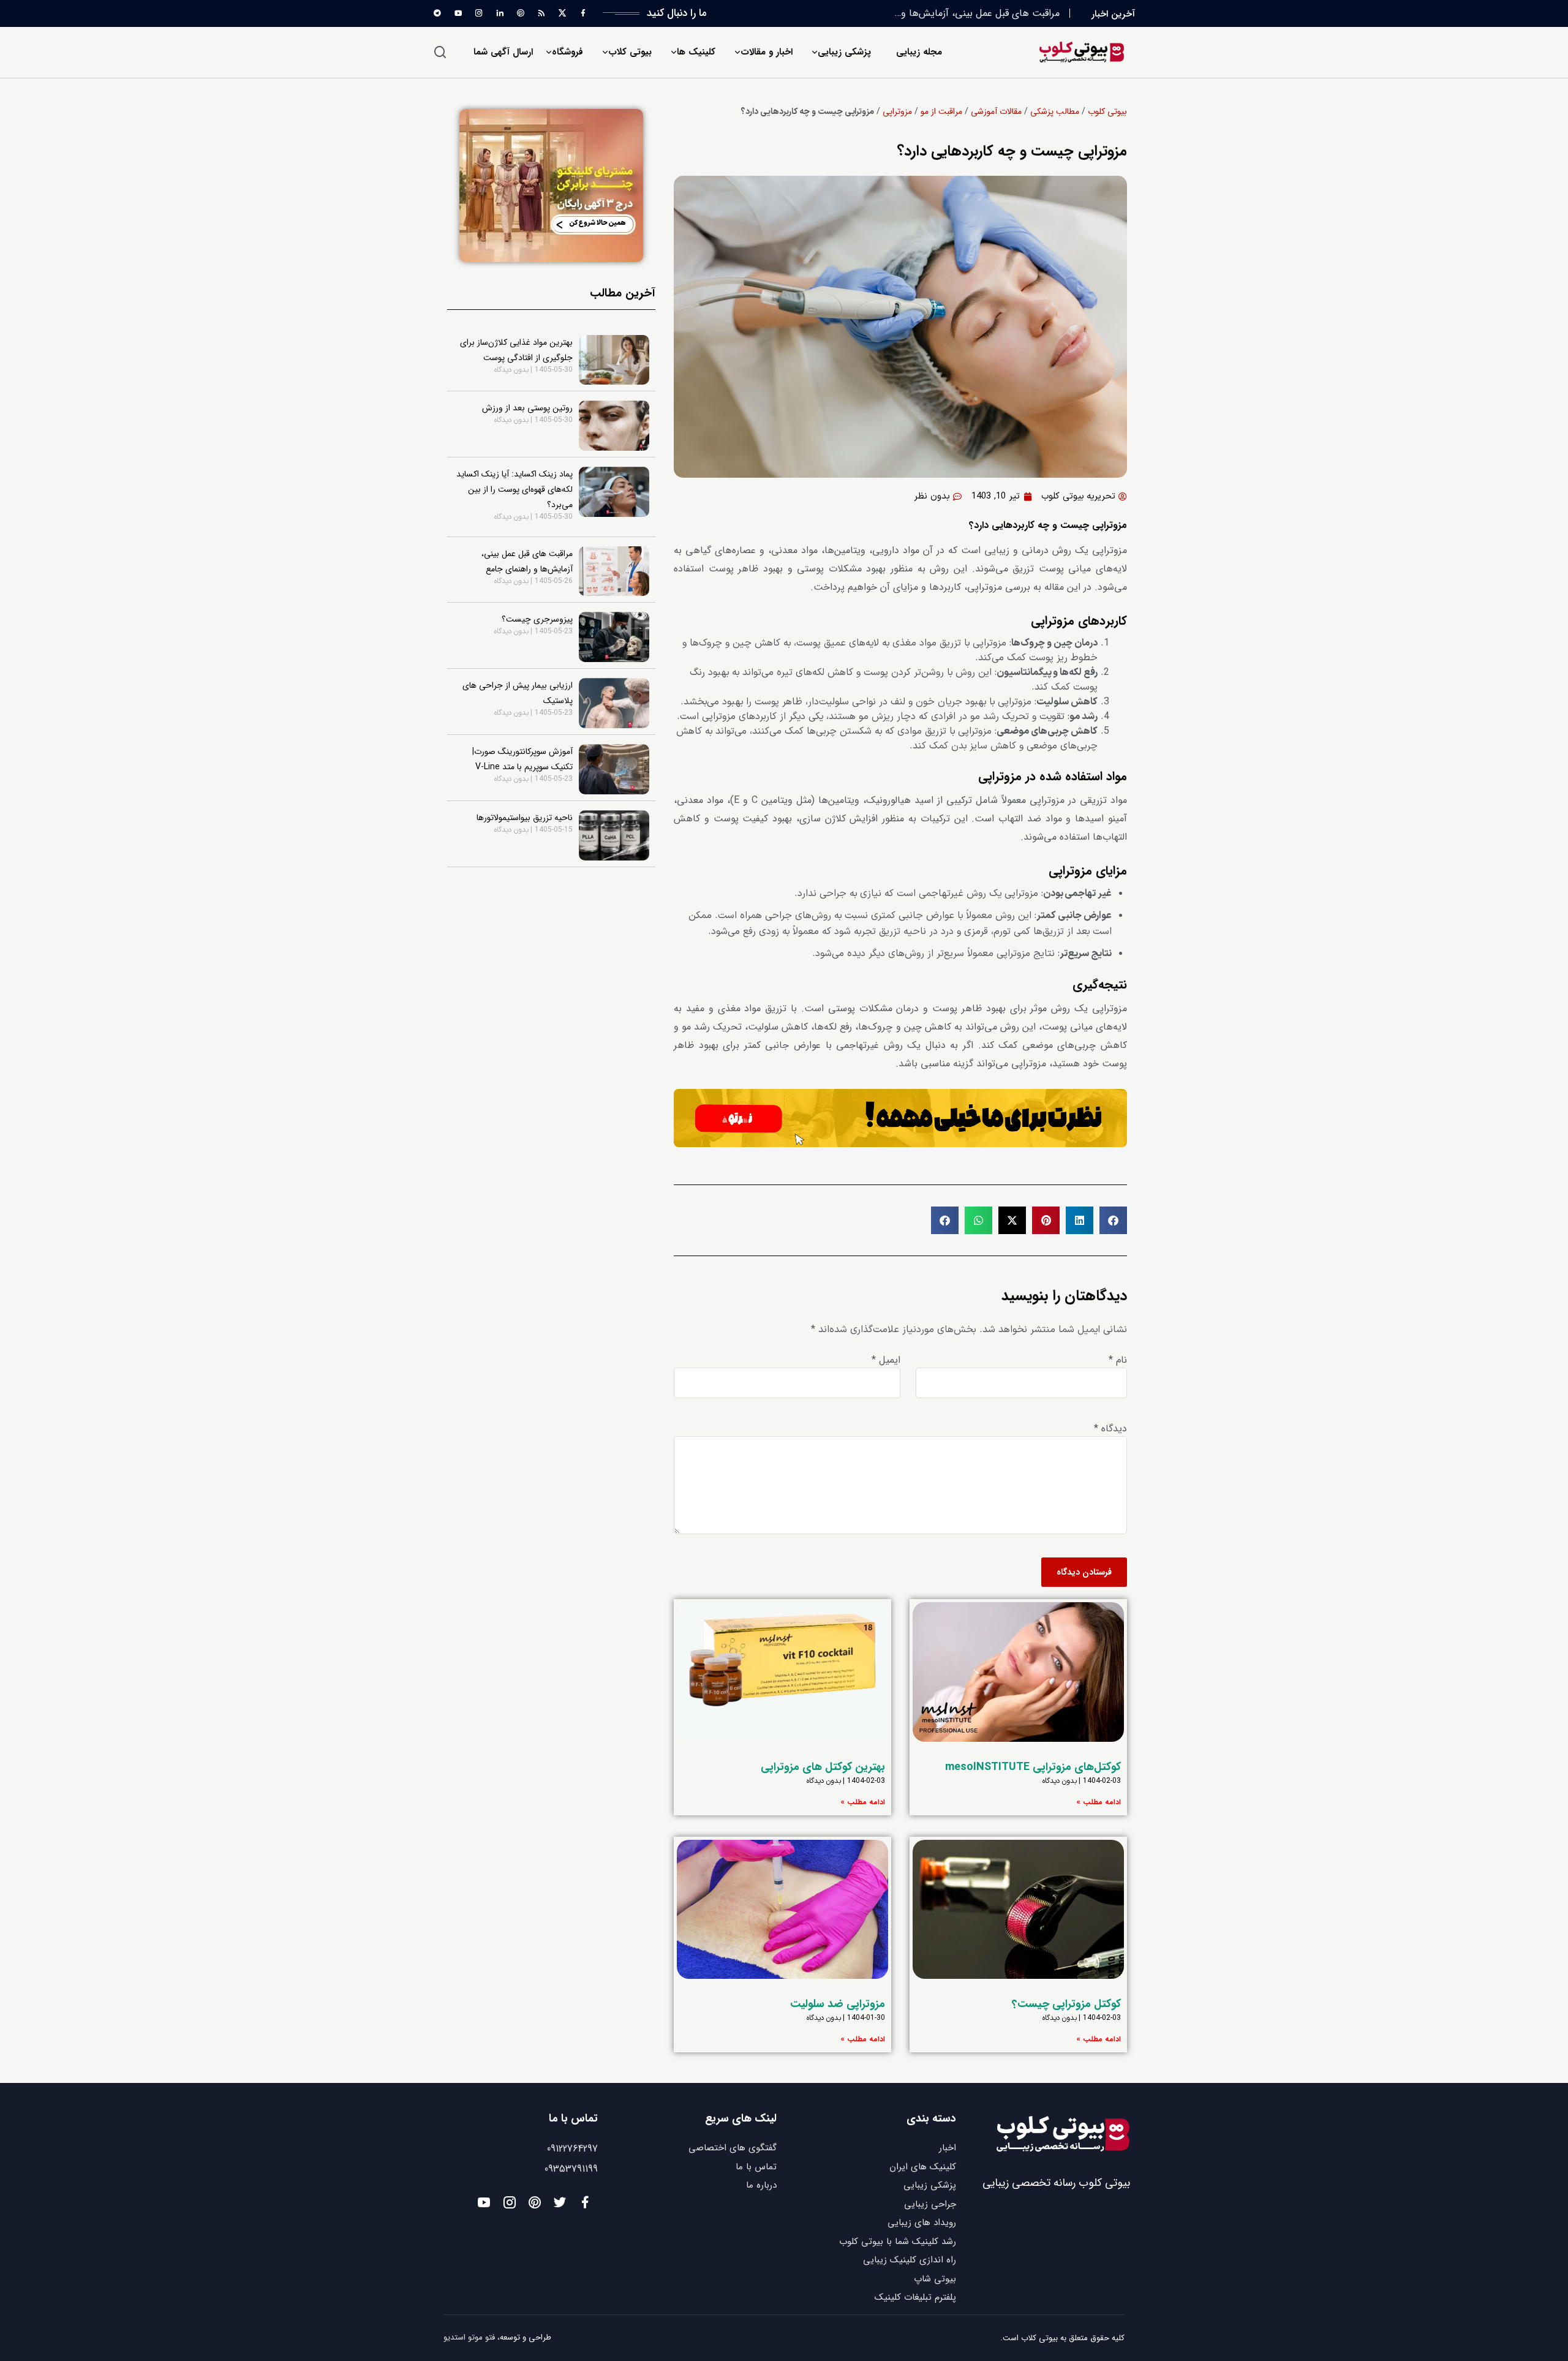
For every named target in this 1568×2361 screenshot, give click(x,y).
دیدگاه (1110, 1429)
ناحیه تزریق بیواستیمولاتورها (525, 818)
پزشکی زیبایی (844, 52)
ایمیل (886, 1360)
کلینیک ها (696, 52)
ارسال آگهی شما (503, 52)
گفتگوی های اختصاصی (733, 2148)
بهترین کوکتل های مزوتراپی (823, 1767)
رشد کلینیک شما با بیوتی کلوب (898, 2242)
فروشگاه (567, 52)
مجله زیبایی (919, 52)
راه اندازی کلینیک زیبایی (910, 2260)
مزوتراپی (897, 111)
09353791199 (571, 2169)
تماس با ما (756, 2167)
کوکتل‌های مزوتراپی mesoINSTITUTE (1033, 1767)
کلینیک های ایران (923, 2167)
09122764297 (572, 2149)
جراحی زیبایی (930, 2204)
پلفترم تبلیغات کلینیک (915, 2297)
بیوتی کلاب (630, 52)
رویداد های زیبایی (922, 2223)
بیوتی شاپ (935, 2279)
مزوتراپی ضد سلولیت (838, 2004)
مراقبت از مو (941, 111)
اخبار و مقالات (767, 52)
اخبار (948, 2148)
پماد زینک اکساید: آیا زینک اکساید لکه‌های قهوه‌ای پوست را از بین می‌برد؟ (514, 489)
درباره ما (761, 2185)
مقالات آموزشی (996, 111)
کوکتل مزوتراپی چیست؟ (1066, 2004)
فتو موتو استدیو (469, 2337)
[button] (1113, 1220)
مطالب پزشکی (1055, 111)
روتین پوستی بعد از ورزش (527, 408)
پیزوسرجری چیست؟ (1019, 13)
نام (1118, 1360)
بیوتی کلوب (1107, 111)
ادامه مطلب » (1099, 1802)
